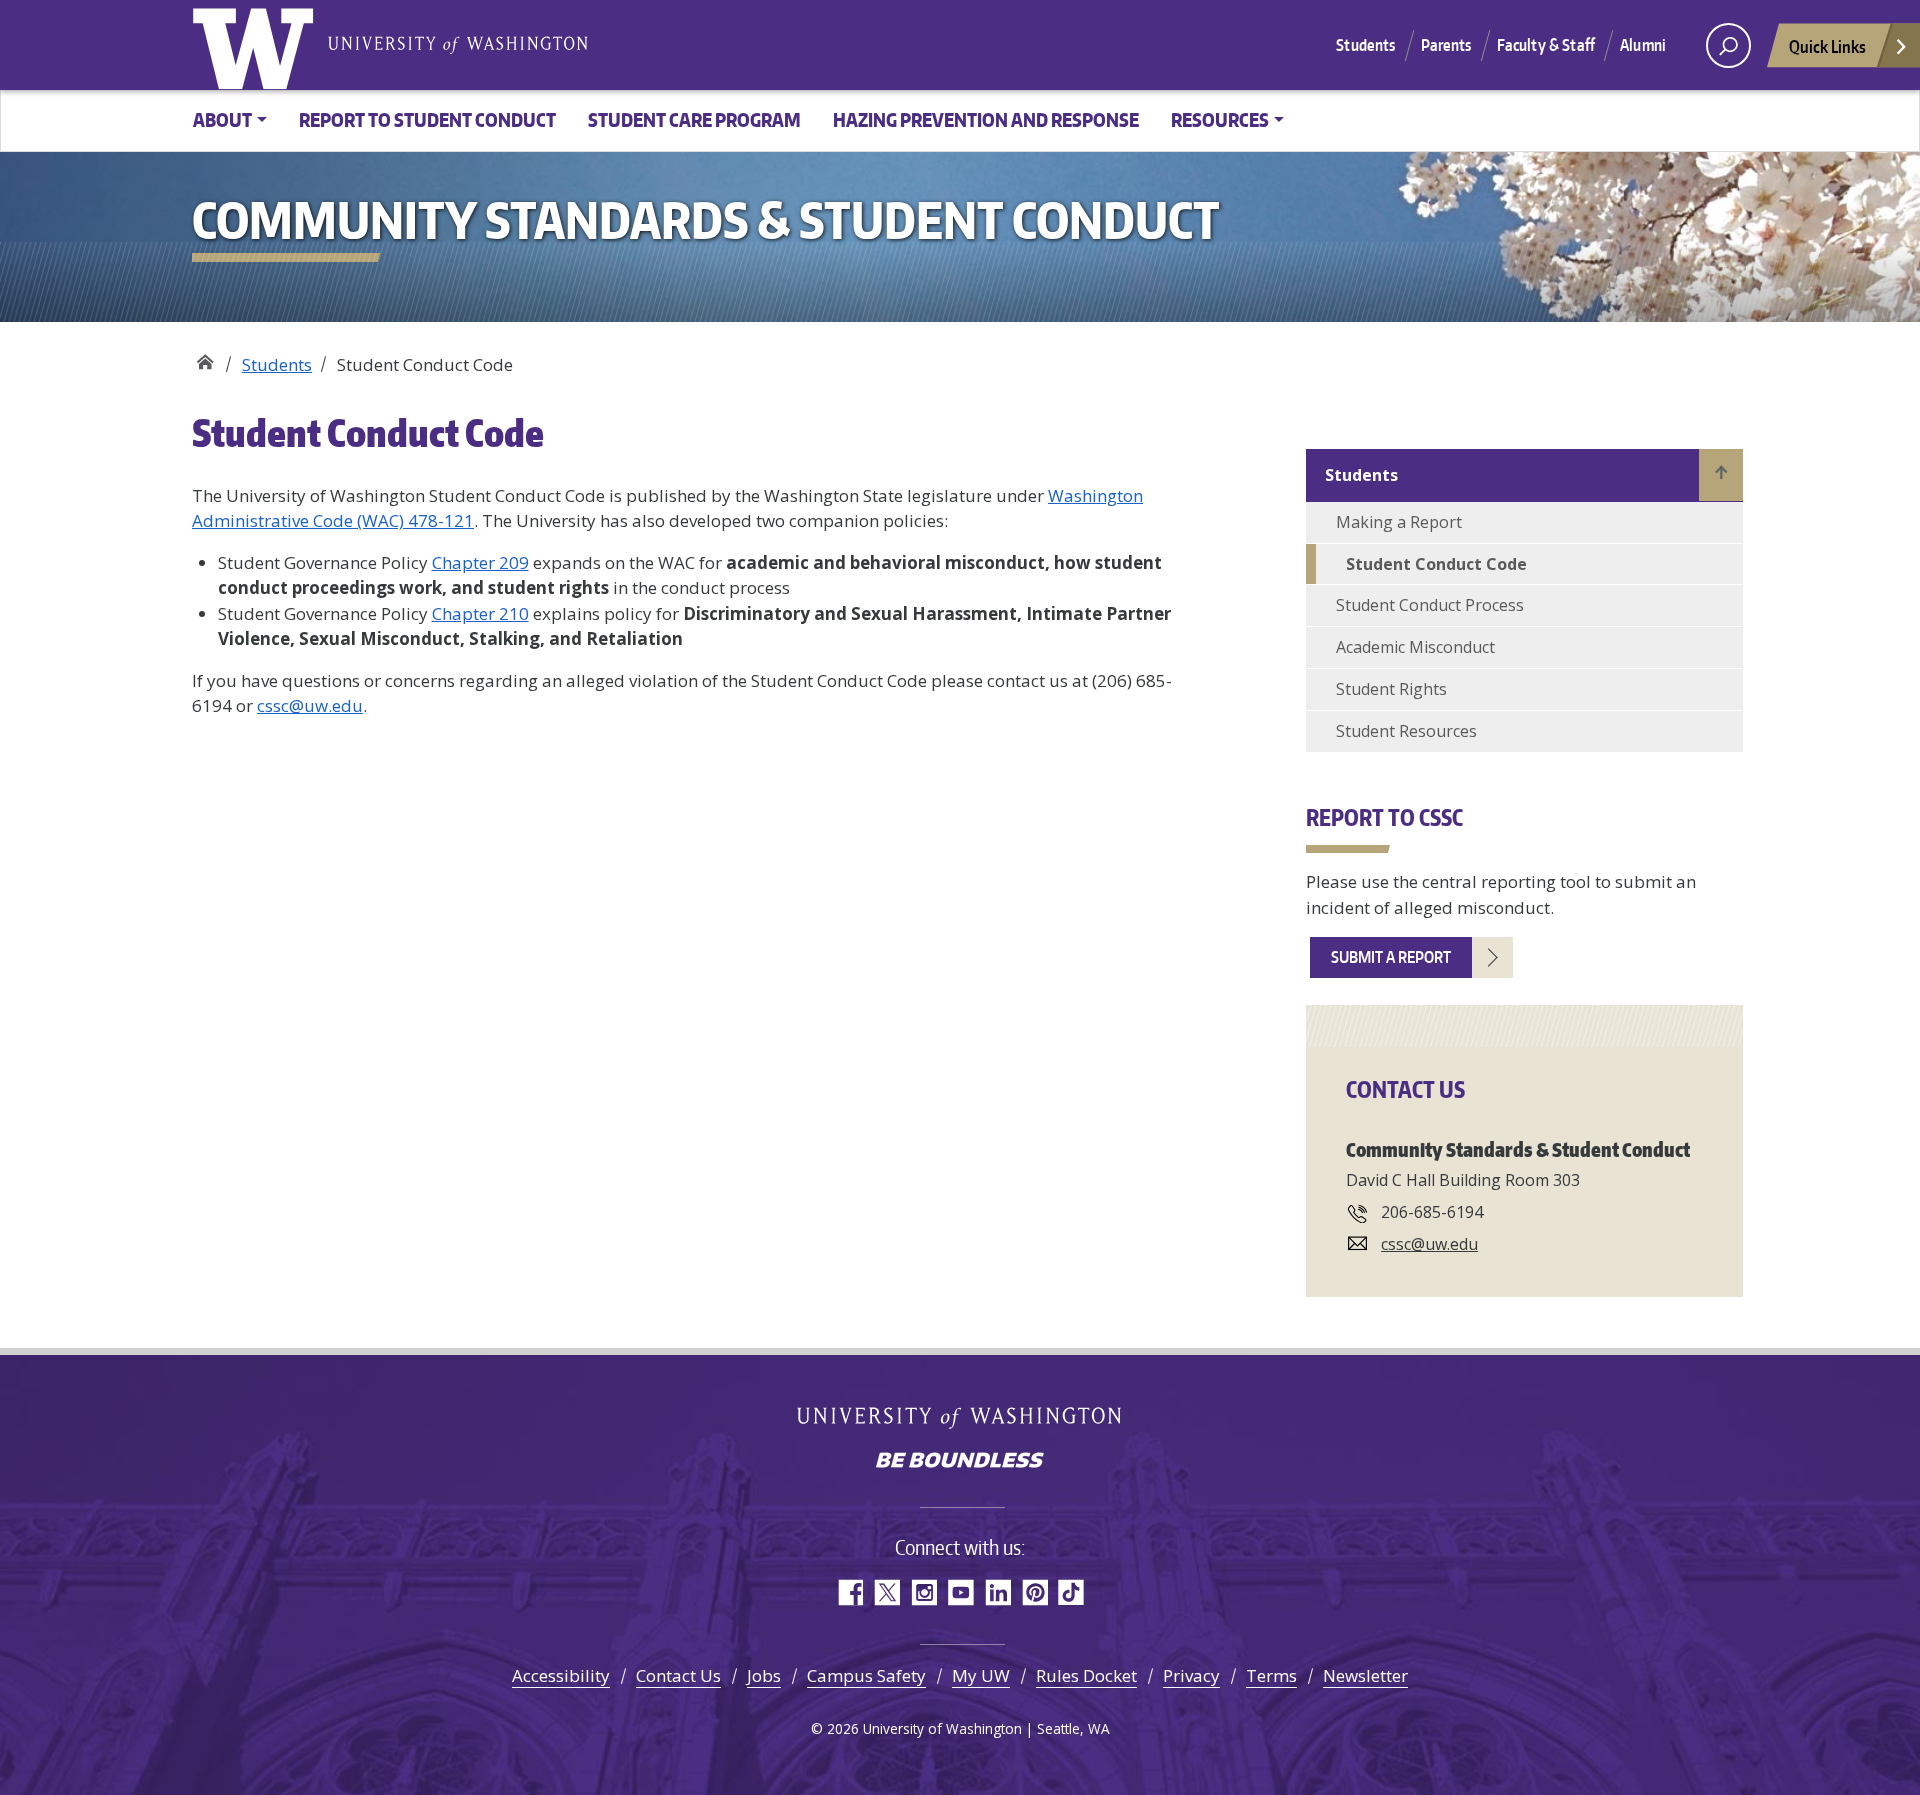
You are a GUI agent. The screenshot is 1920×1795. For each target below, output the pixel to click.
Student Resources (1406, 731)
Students (1365, 45)
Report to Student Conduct (427, 119)
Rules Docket (1086, 1675)
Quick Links (1827, 46)
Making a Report (1399, 522)
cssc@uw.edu (310, 705)
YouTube (960, 1592)
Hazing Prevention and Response (986, 119)
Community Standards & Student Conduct (204, 357)
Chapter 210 (480, 613)
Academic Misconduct (1415, 647)
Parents (1446, 45)
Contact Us (678, 1675)
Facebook (849, 1592)
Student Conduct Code (1436, 564)
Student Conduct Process (1430, 605)
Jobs (764, 1675)
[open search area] (1728, 45)
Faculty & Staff (1546, 45)
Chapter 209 (480, 562)
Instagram (923, 1592)
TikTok (1071, 1592)
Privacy (1191, 1675)
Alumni (1643, 45)
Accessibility (561, 1675)
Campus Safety (866, 1675)
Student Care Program (694, 119)
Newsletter (1365, 1675)
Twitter (886, 1592)
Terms (1271, 1675)
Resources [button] (1220, 119)
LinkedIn (997, 1592)
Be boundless (960, 1462)
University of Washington (257, 45)
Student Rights (1391, 689)
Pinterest (1034, 1592)
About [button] (222, 119)
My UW (981, 1675)
